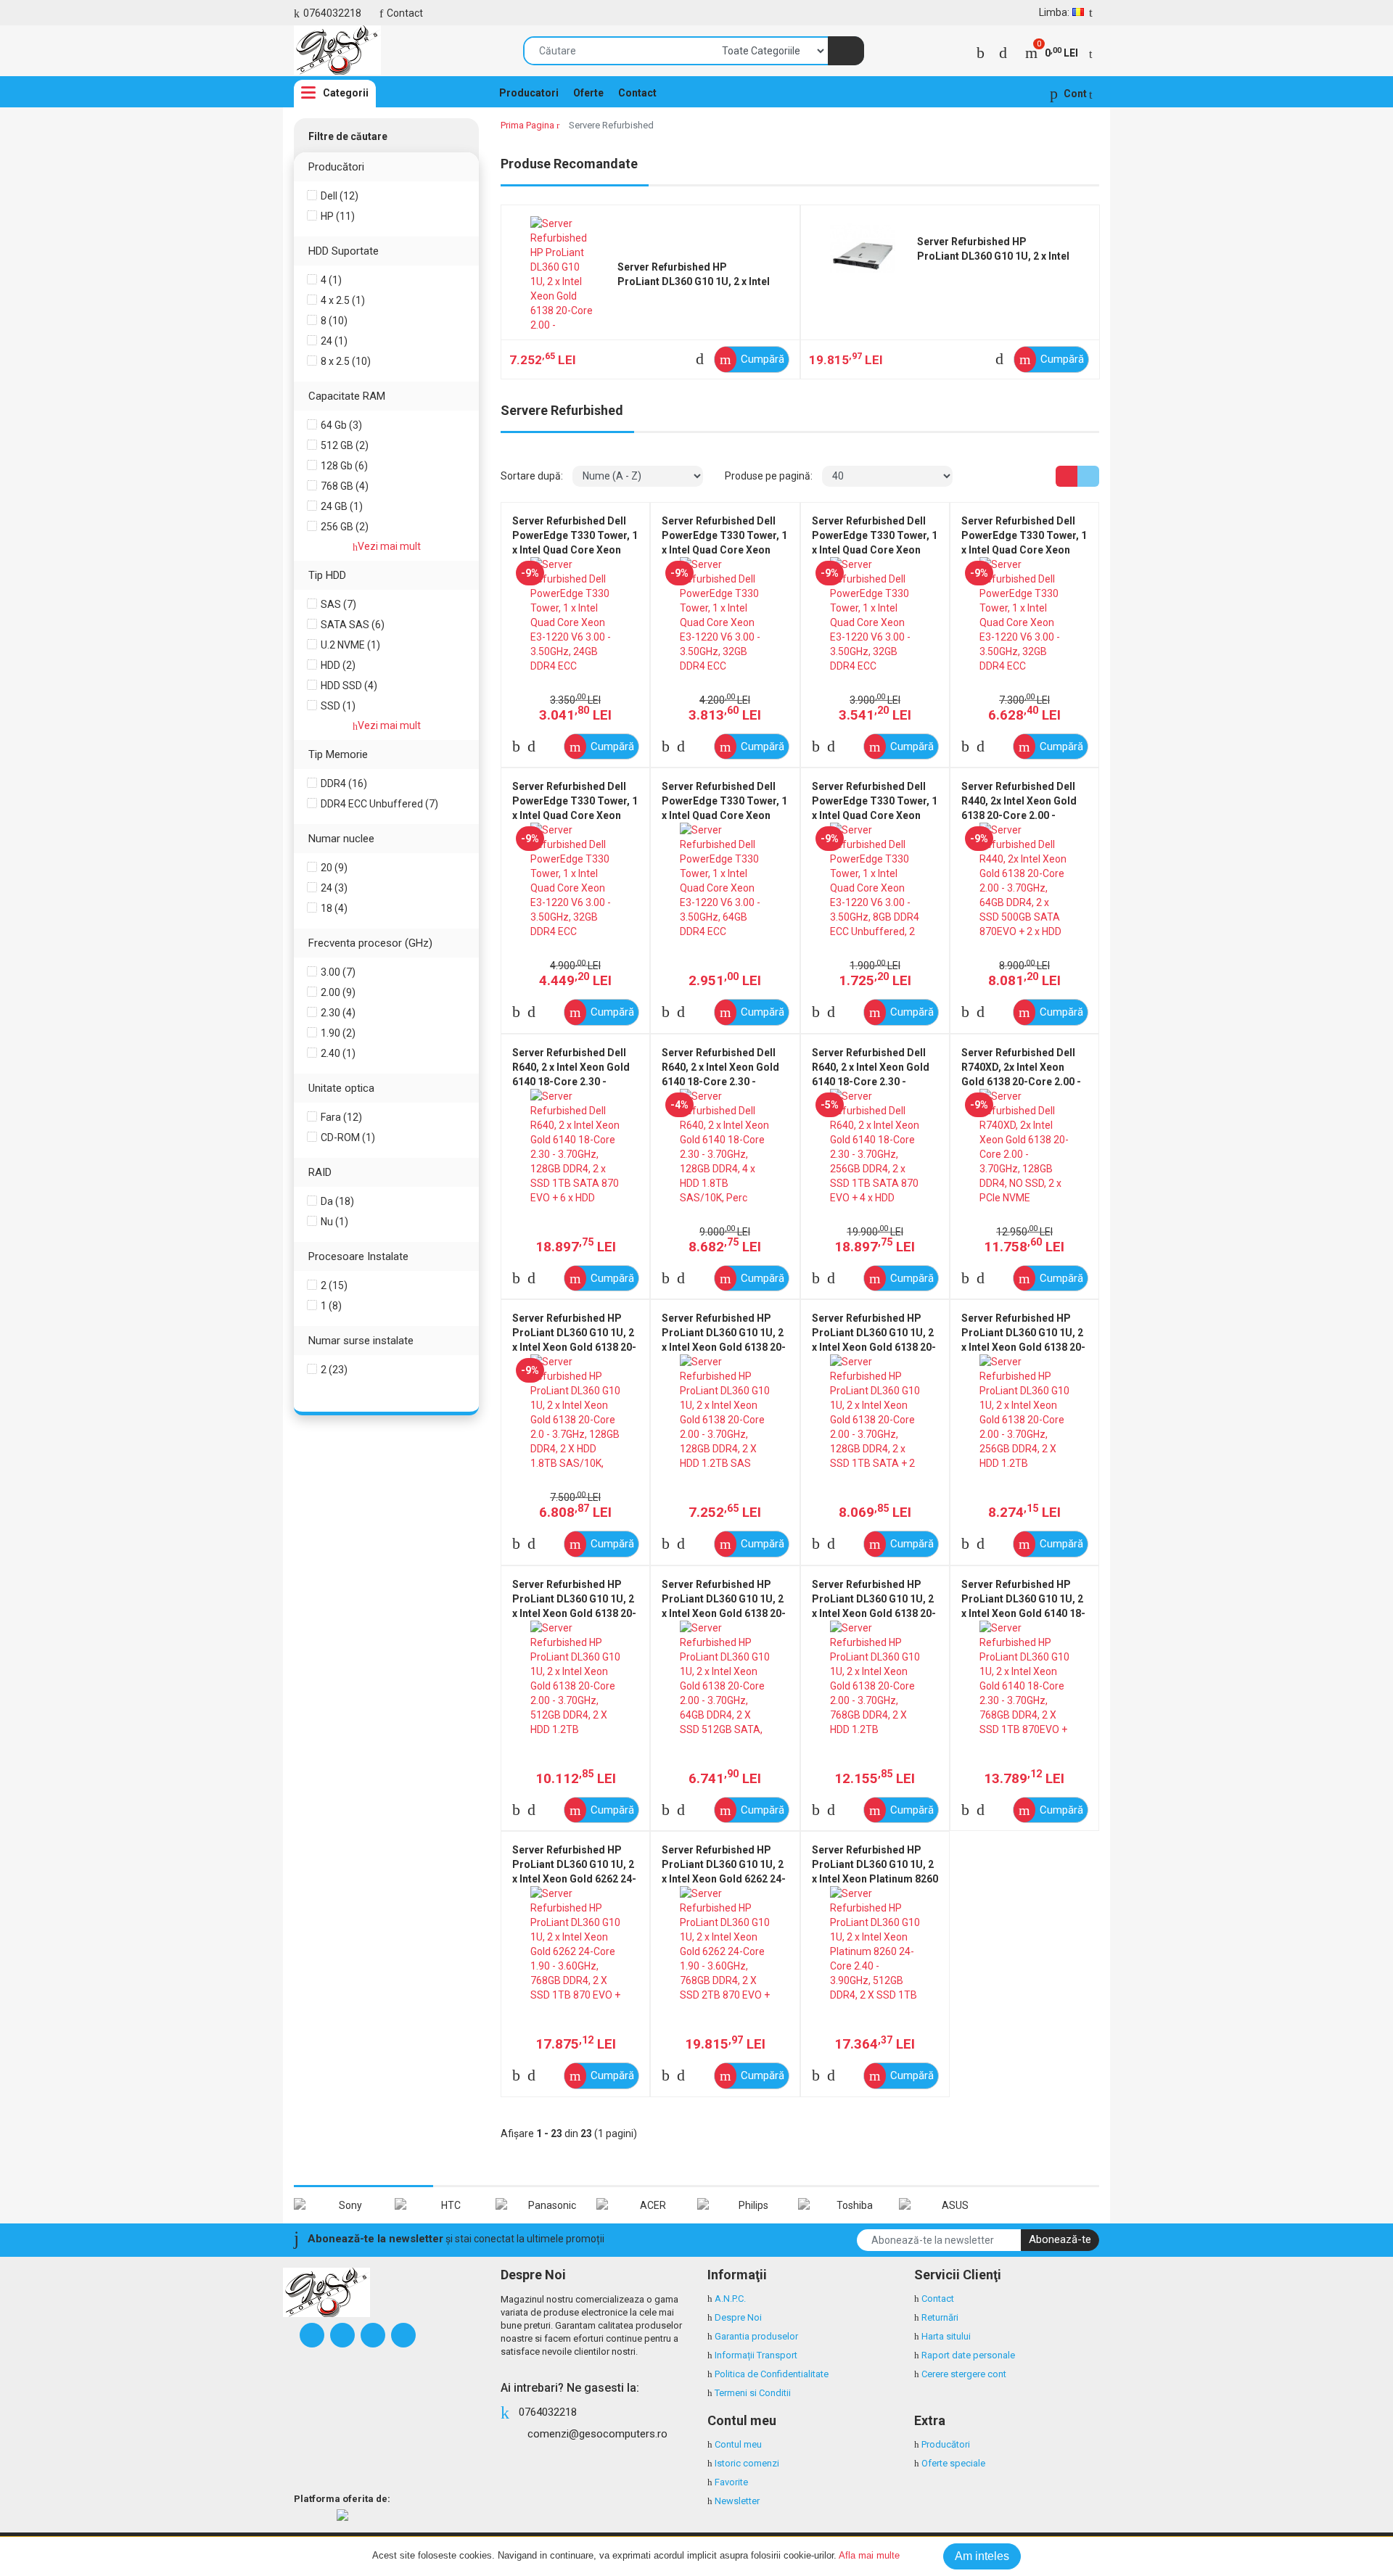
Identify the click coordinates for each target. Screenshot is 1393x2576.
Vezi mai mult (389, 546)
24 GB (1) (342, 506)
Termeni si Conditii (753, 2393)
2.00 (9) (338, 992)
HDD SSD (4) (349, 686)
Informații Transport (756, 2355)
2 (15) (334, 1285)
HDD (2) (338, 665)
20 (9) (334, 868)
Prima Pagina (527, 125)
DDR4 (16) (344, 783)
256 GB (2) (345, 527)
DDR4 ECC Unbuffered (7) (379, 804)
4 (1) (331, 280)
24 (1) (334, 341)
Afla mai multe (869, 2555)
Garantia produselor (756, 2336)
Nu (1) (334, 1222)
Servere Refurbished (611, 125)
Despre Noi (738, 2317)
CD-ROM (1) (348, 1137)
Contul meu (738, 2444)
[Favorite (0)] (1003, 53)
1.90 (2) (338, 1033)
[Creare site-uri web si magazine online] (342, 2515)
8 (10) (334, 321)
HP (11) (338, 216)
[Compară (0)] (981, 53)
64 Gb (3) (341, 425)
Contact (405, 13)
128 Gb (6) (344, 466)
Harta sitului (946, 2336)
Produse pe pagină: (769, 476)
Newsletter (737, 2501)
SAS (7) (338, 604)
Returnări (940, 2317)
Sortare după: (532, 476)
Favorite (731, 2482)
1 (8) (331, 1306)
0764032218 (332, 13)
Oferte (588, 93)
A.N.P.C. (730, 2299)
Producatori (529, 93)
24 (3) (334, 888)
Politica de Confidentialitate (772, 2374)
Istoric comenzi (747, 2463)
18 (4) (334, 908)
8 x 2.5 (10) (346, 361)
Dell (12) (340, 196)
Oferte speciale (953, 2463)
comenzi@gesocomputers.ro (597, 2434)
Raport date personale (968, 2355)
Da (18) (337, 1201)
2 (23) (334, 1370)
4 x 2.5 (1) (343, 300)
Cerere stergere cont (964, 2374)
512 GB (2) (345, 445)
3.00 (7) (338, 972)
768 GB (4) (345, 486)
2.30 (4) (338, 1013)
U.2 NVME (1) (350, 645)
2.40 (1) (338, 1053)
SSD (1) (338, 706)
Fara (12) (341, 1117)
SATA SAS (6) (353, 625)
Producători (946, 2444)
